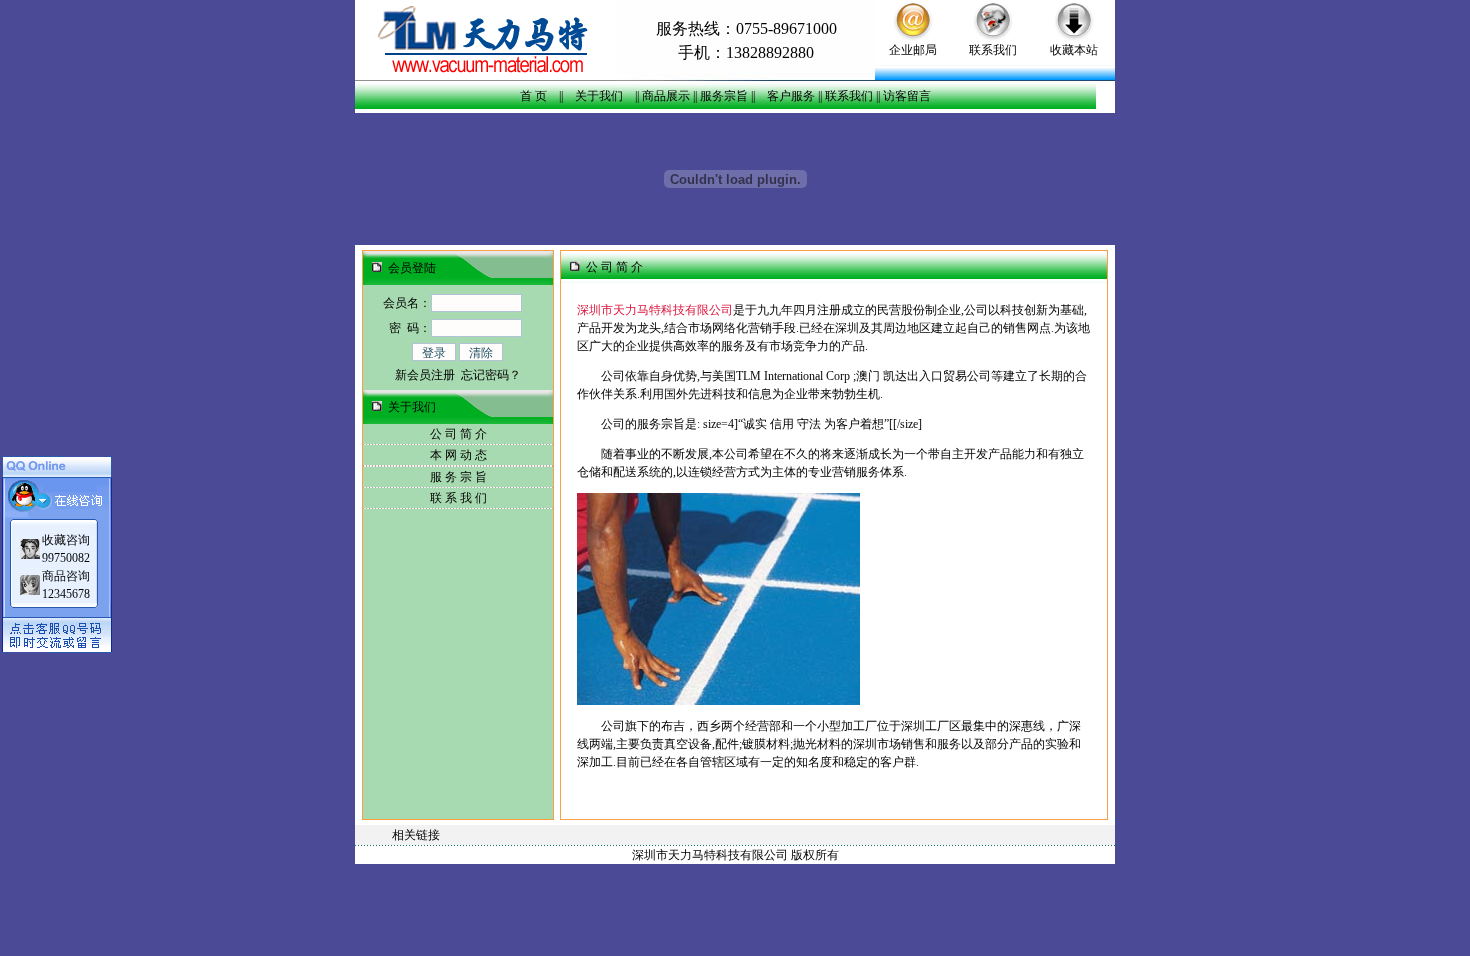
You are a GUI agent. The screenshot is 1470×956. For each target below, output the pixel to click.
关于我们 (599, 96)
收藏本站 (1074, 50)
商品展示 (666, 96)
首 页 (533, 96)
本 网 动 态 (458, 455)
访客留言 (907, 96)
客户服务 (791, 96)
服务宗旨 (724, 96)
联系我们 (993, 50)
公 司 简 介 (458, 434)
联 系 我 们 (458, 498)
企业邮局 (913, 50)
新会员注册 (425, 375)
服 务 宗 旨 (458, 477)
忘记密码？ (491, 375)
